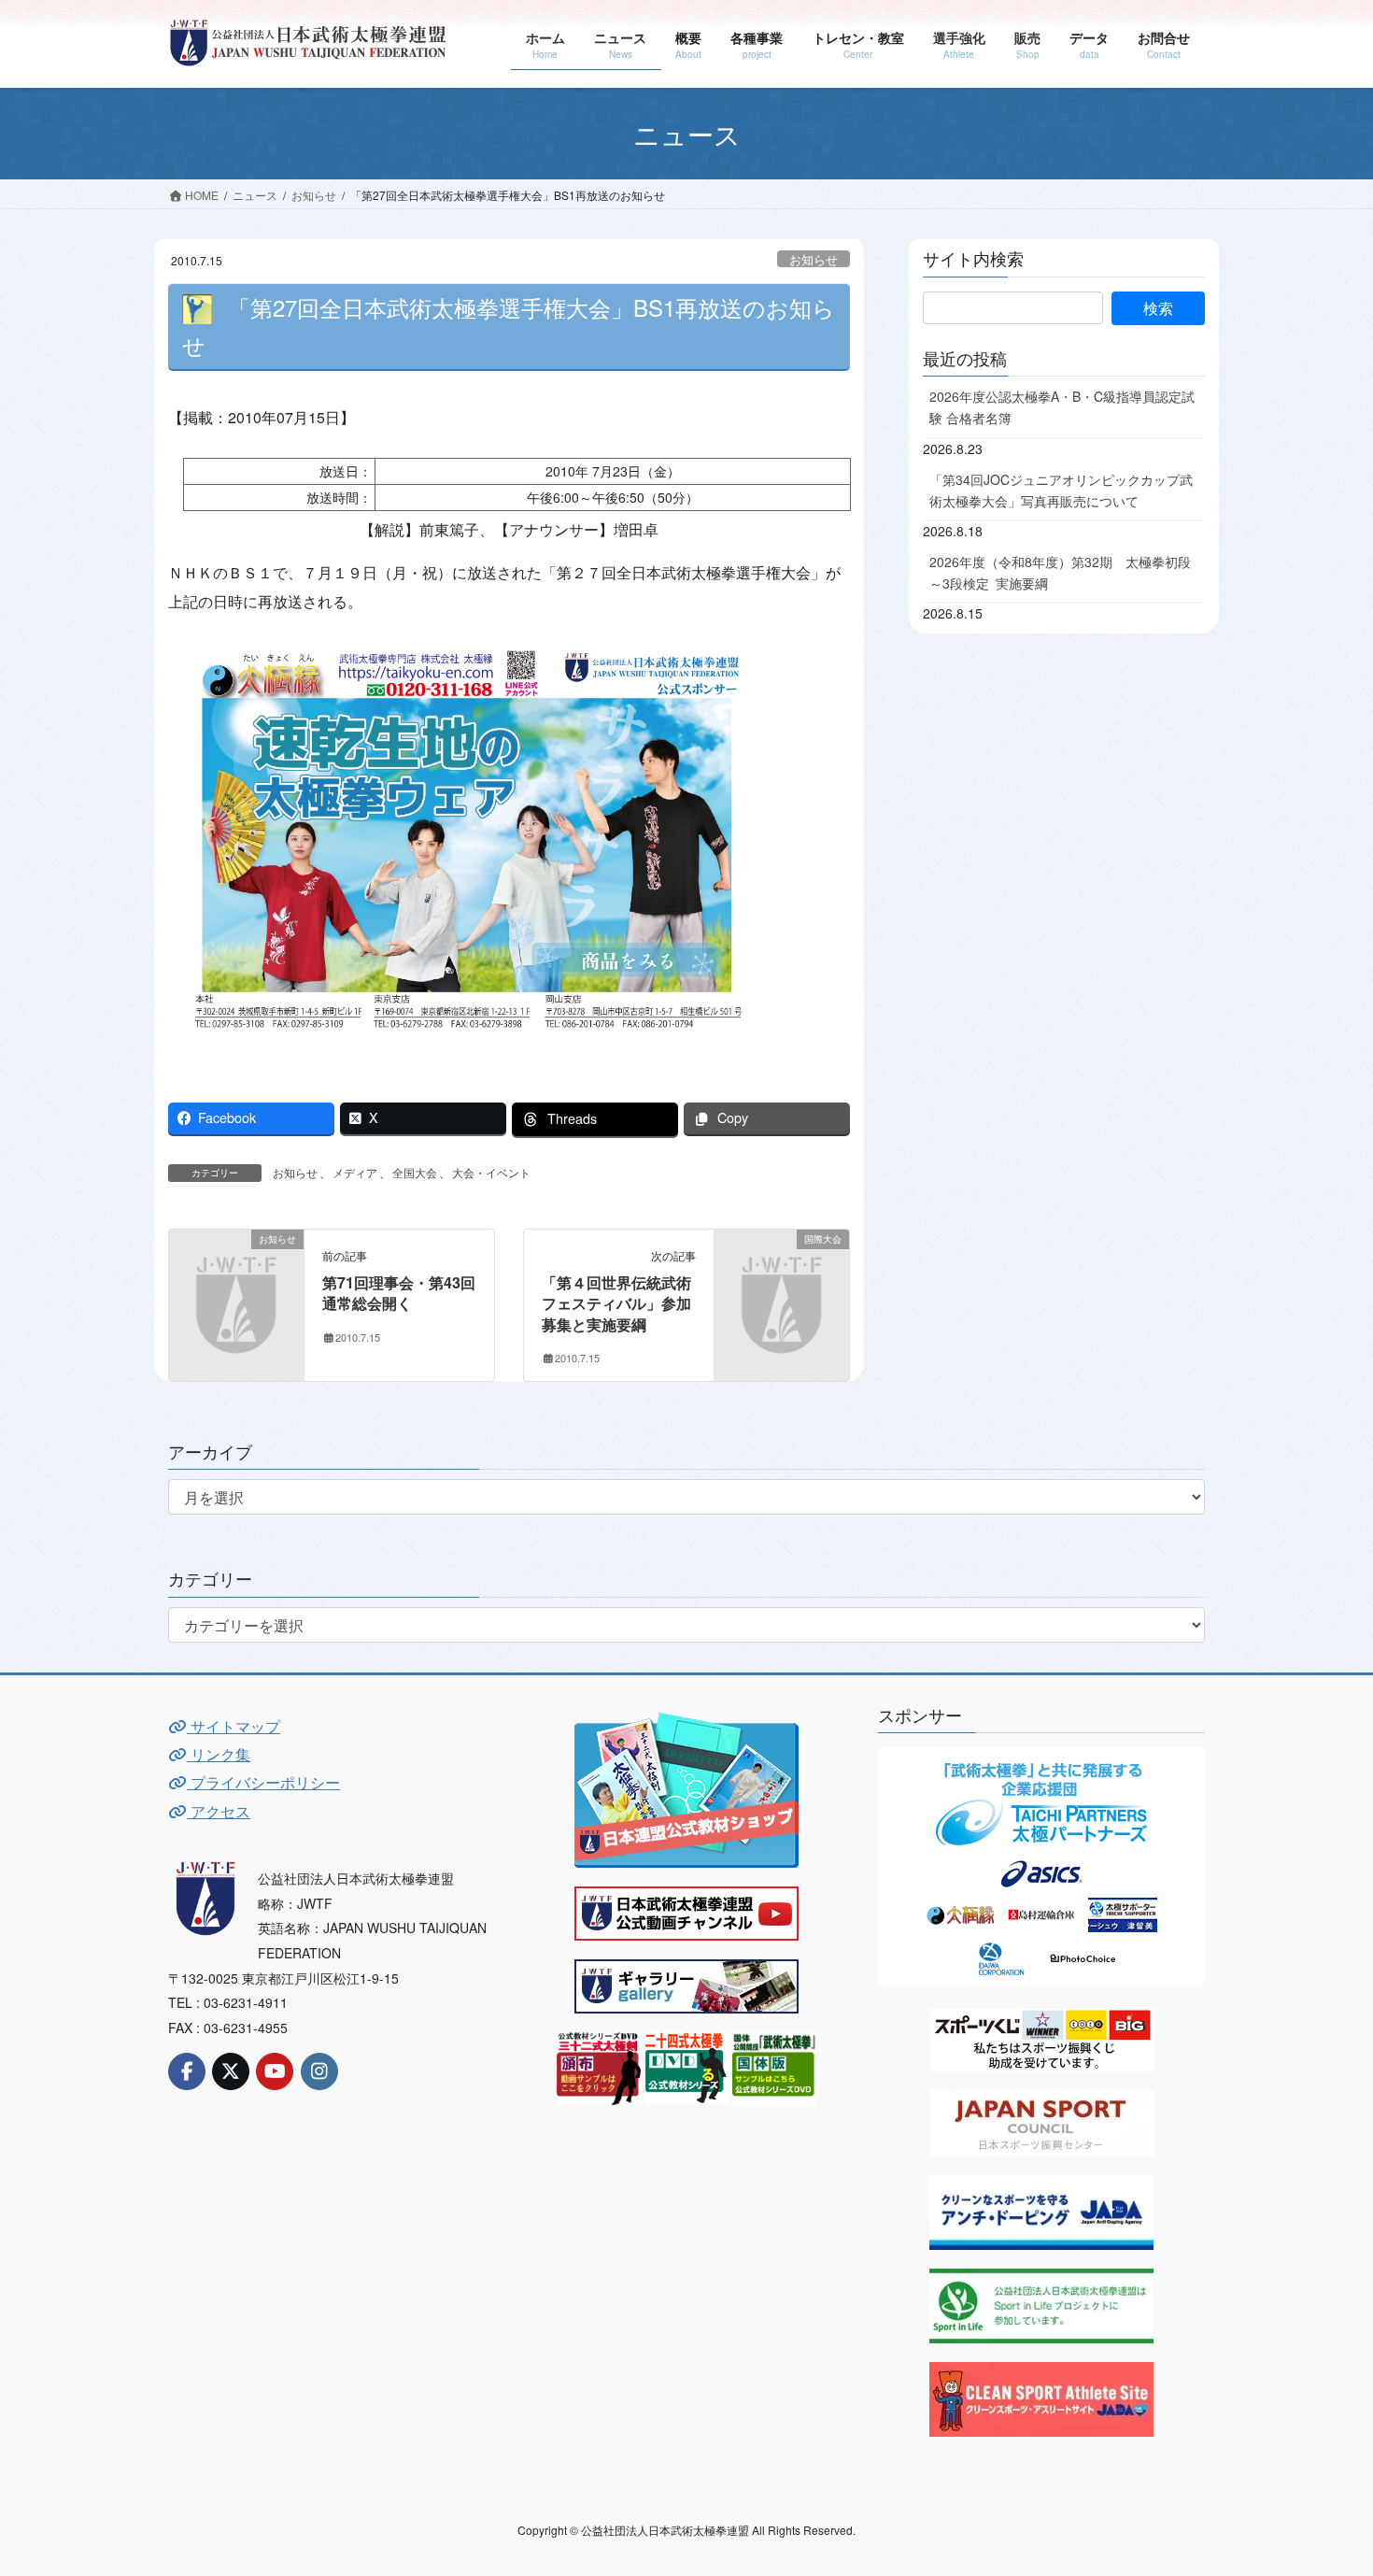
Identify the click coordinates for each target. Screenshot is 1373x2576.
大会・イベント (491, 1172)
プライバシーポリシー (263, 1782)
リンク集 (219, 1754)
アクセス (219, 1811)
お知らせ (814, 259)
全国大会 (415, 1172)
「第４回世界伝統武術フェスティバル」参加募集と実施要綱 (616, 1303)
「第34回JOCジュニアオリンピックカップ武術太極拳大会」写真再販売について (1061, 490)
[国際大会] (782, 1269)
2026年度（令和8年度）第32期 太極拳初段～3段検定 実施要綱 (1060, 572)
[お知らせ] (236, 1269)
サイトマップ (234, 1726)
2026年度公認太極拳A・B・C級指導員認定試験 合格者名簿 (1062, 407)
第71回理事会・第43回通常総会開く (399, 1293)
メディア (355, 1172)
